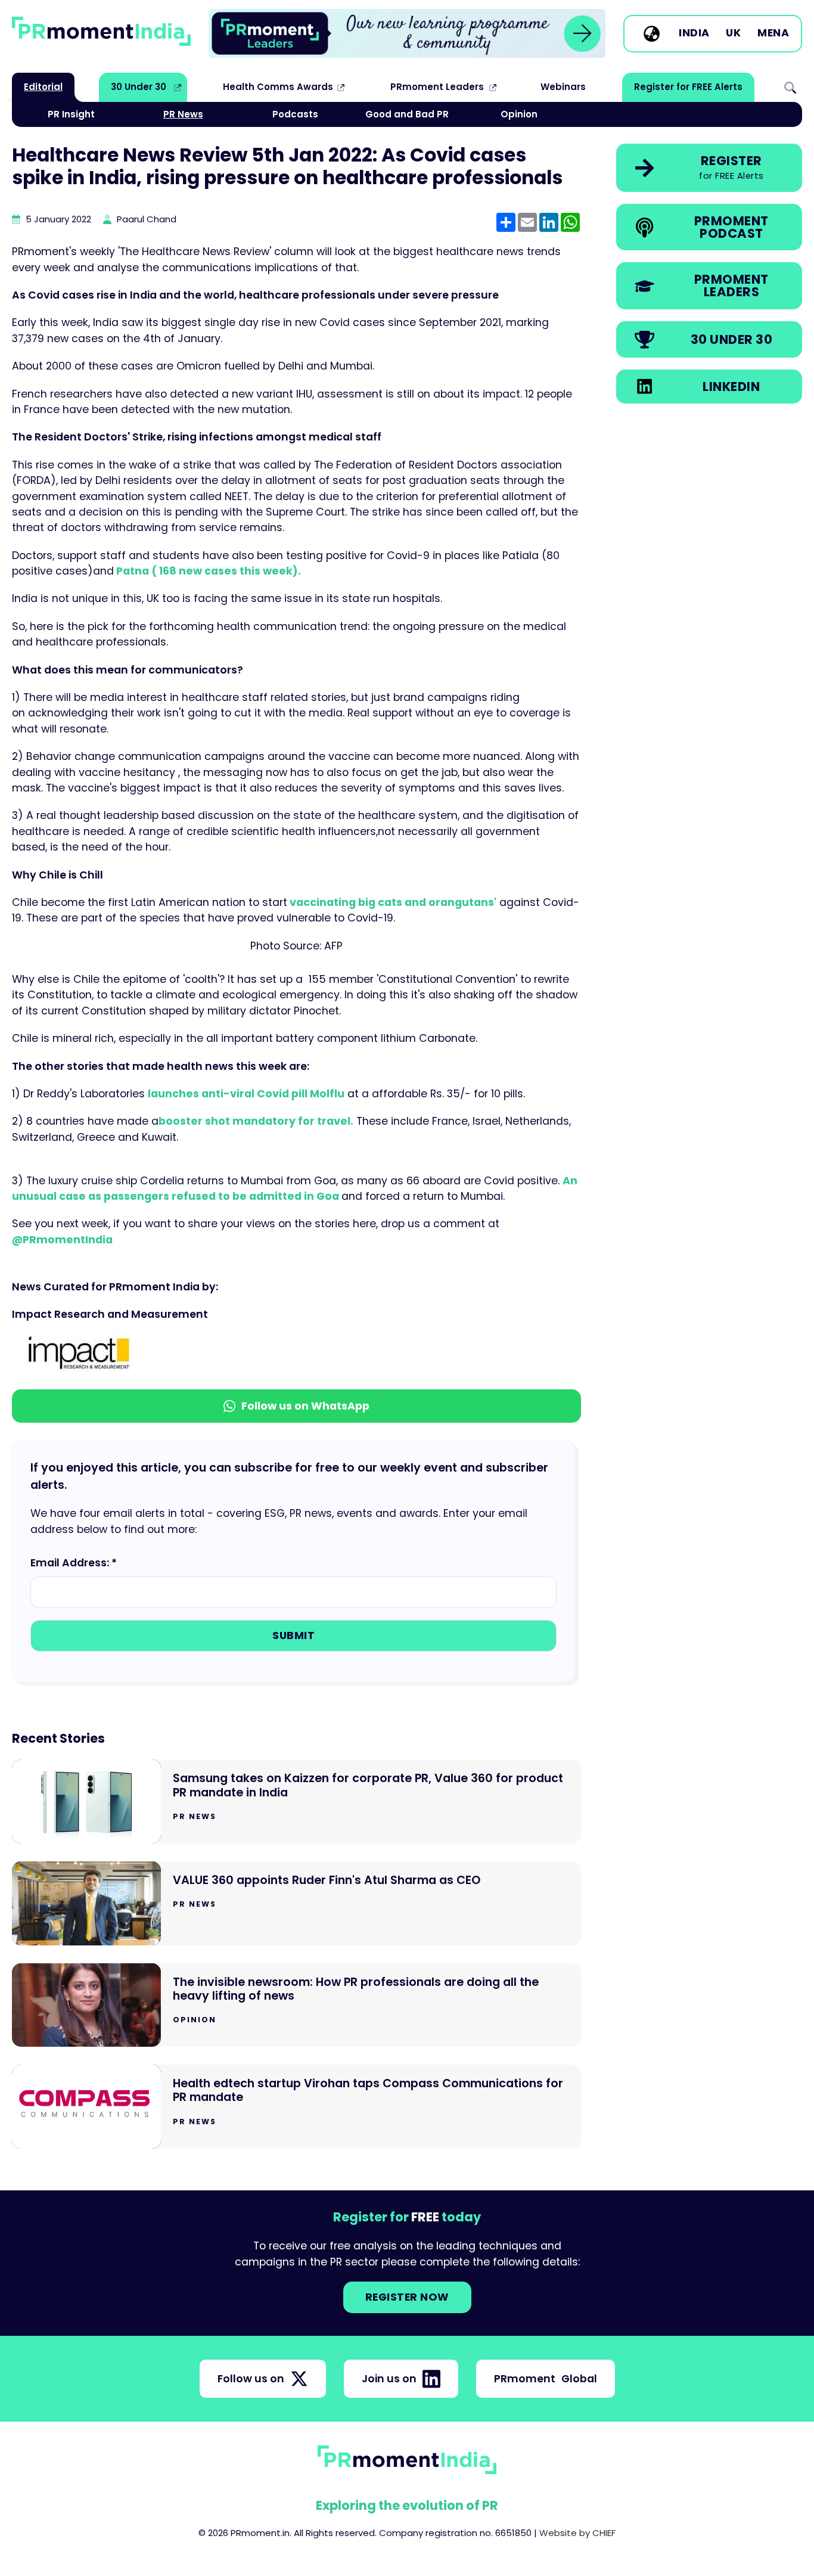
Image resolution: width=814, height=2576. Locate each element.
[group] (407, 33)
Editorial (43, 87)
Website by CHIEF (577, 2533)
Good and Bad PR (407, 114)
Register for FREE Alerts (688, 87)
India (694, 33)
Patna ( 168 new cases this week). (207, 571)
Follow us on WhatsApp (305, 1406)
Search (790, 87)
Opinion (519, 114)
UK (733, 33)
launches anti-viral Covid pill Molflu (246, 1094)
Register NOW (407, 2297)
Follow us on (251, 2379)
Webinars (563, 87)
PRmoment (546, 2379)
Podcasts (295, 114)
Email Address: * (74, 1563)
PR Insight (71, 114)
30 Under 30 (139, 87)
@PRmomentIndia (62, 1240)
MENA (773, 33)
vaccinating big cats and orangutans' (392, 902)
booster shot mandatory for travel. (256, 1121)
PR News (183, 114)
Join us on (389, 2379)
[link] (407, 33)
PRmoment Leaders (437, 87)
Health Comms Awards (278, 87)
